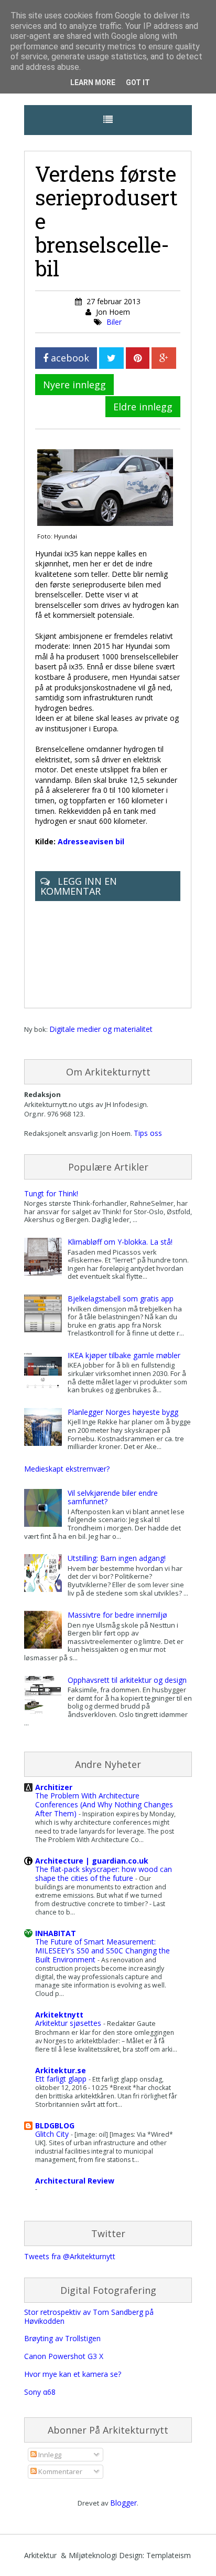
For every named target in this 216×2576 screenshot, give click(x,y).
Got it (138, 82)
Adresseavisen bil (91, 841)
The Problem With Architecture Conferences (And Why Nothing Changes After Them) (104, 1804)
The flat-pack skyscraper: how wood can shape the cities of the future (104, 1874)
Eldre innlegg (143, 407)
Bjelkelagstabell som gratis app (121, 1299)
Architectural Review (75, 2181)
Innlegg (49, 2455)
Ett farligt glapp (62, 2079)
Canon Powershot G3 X (64, 2356)
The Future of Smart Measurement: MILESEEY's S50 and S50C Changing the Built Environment (102, 1951)
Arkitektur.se (61, 2070)
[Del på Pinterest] (138, 358)
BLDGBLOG (55, 2125)
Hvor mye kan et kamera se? (73, 2374)
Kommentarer (60, 2471)
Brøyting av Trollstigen (62, 2338)
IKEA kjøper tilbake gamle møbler (124, 1355)
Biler (114, 322)
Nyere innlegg (74, 385)
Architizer (54, 1787)
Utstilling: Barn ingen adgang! (117, 1558)
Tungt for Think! (51, 1193)
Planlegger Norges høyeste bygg (123, 1412)
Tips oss (148, 1133)
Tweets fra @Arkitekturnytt (70, 2256)
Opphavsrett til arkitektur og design (127, 1680)
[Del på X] (111, 358)
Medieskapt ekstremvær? (67, 1469)
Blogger (123, 2503)
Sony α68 (40, 2392)
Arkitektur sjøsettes (69, 2023)
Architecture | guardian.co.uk (92, 1861)
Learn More (93, 82)
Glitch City (53, 2134)
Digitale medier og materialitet (101, 1029)
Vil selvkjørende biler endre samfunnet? (113, 1497)
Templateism (169, 2555)
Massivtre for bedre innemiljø (117, 1615)
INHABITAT (56, 1933)
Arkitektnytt (59, 2015)
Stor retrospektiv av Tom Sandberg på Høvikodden (89, 2316)
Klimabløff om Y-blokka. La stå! (120, 1242)
